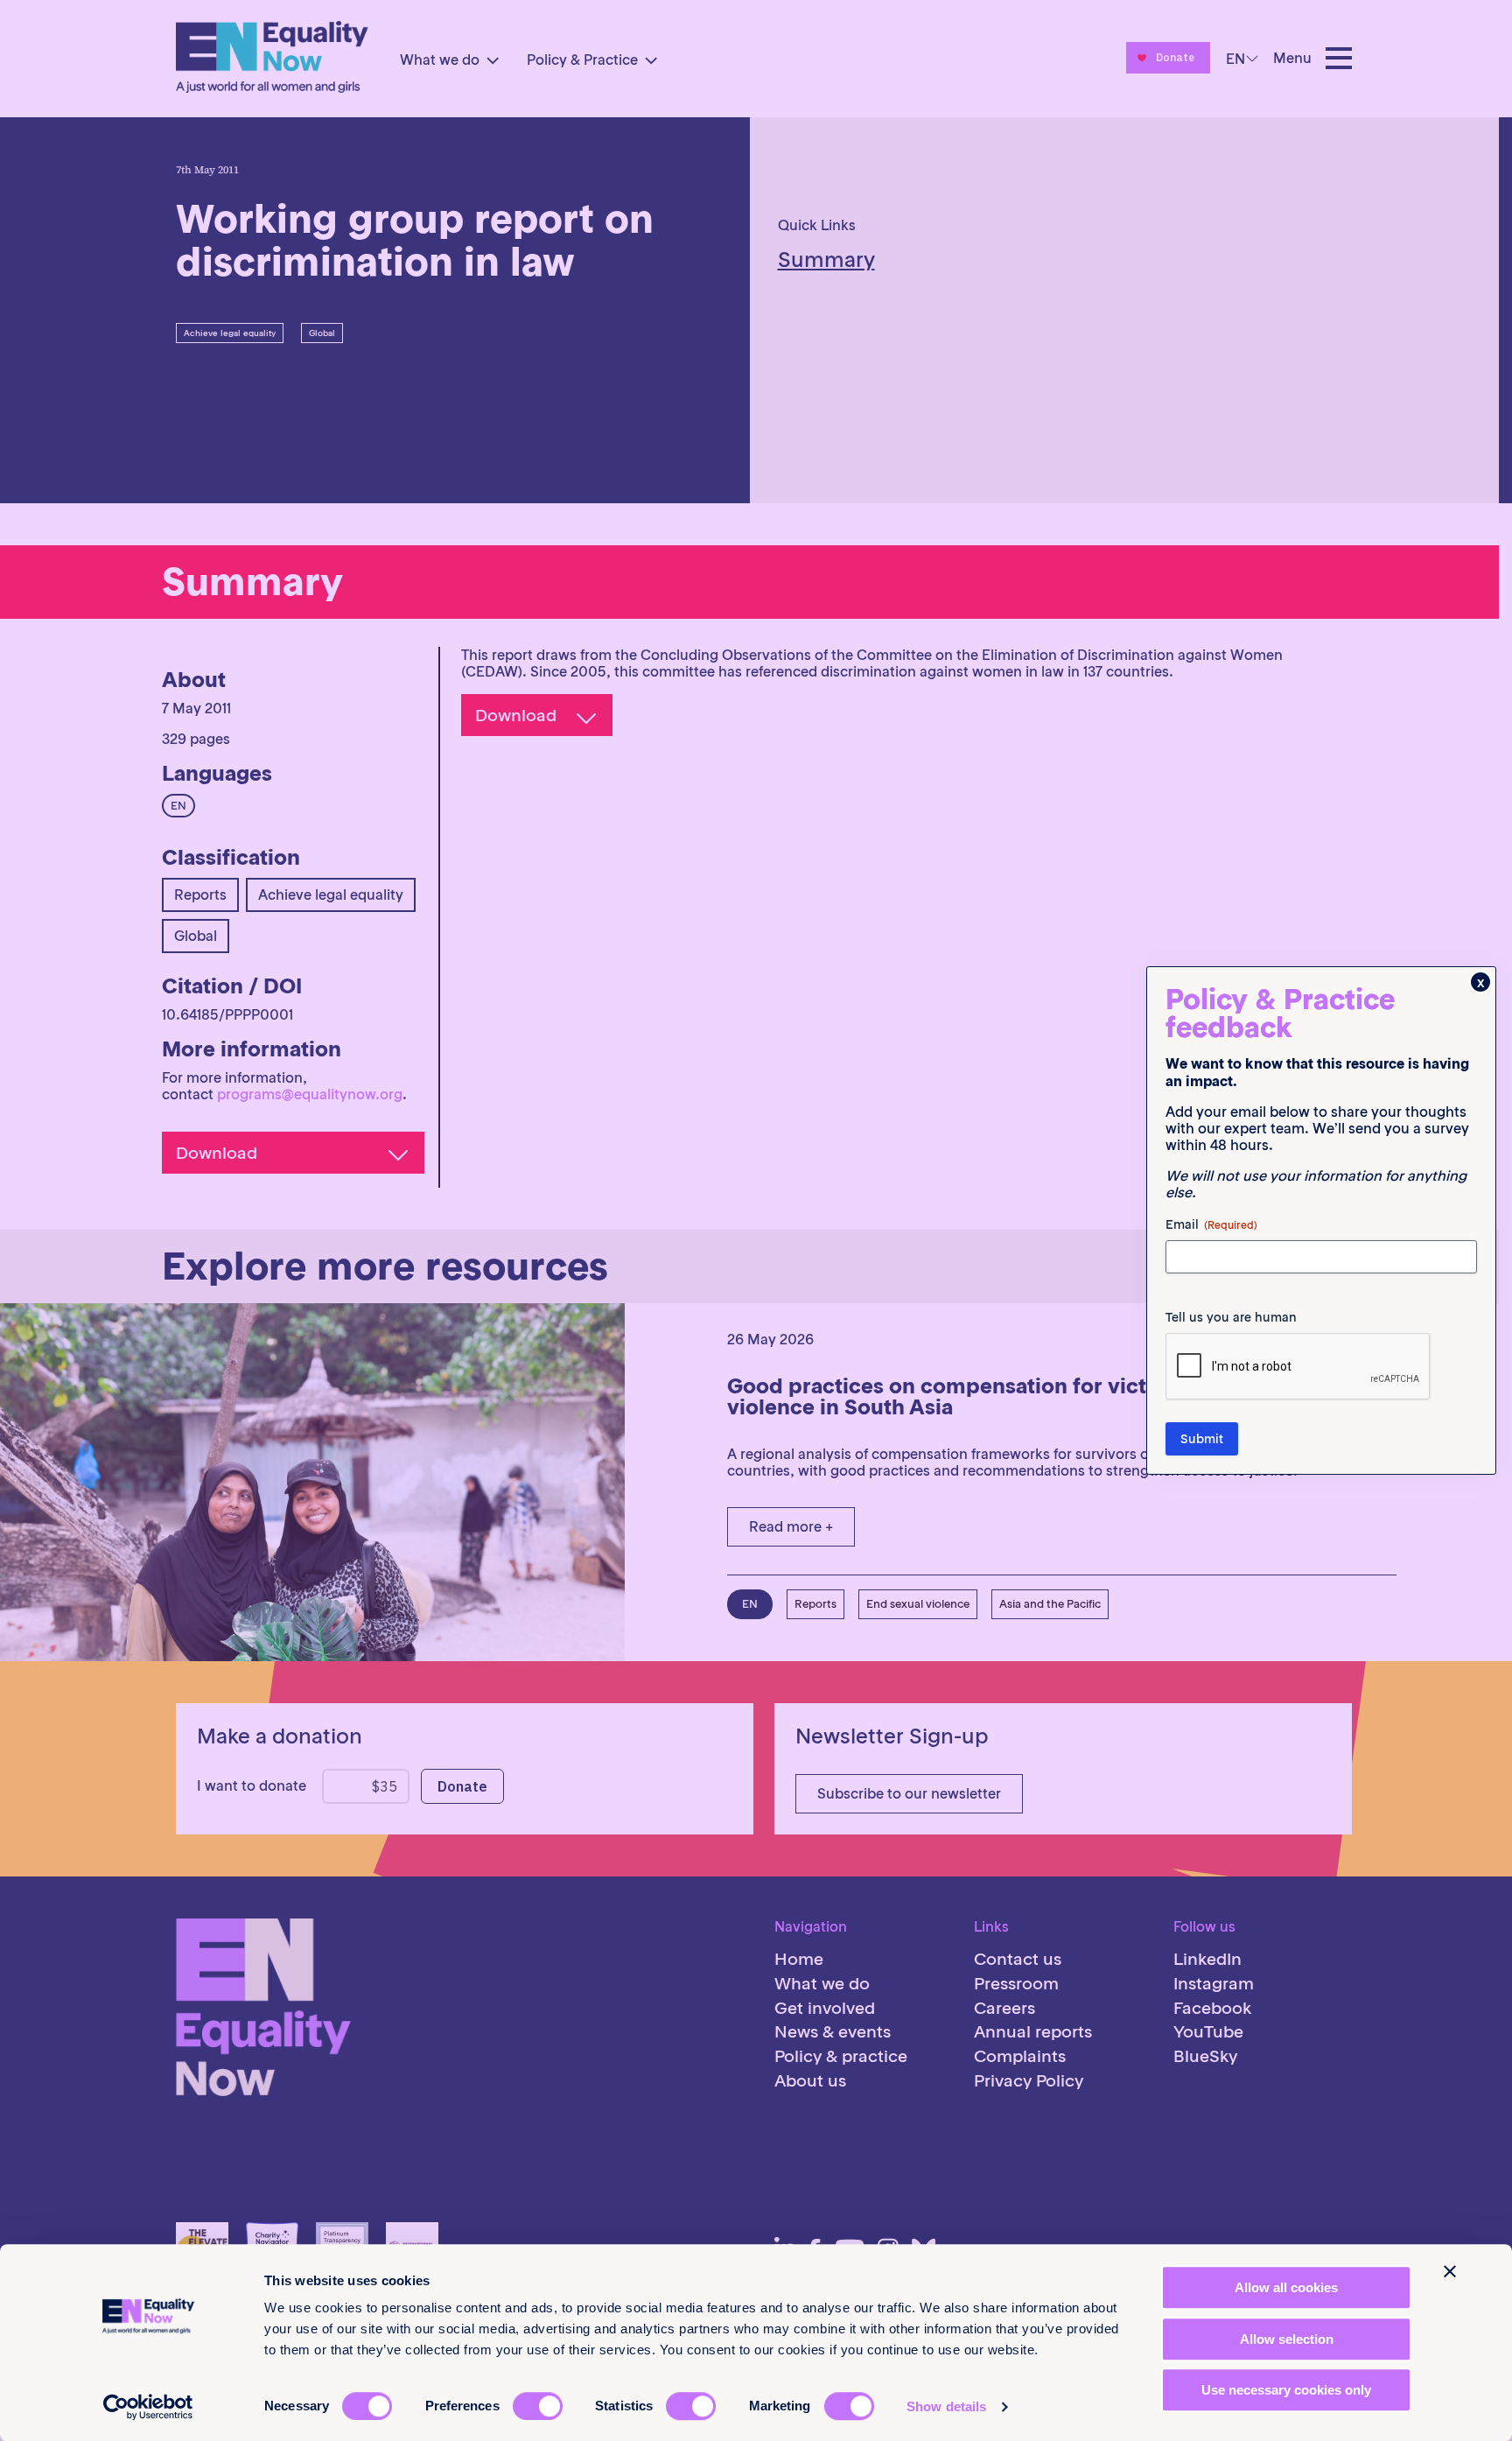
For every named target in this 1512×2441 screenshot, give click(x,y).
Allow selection (1287, 2339)
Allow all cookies (1286, 2287)
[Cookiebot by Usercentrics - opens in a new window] (148, 2407)
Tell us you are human (1231, 1317)
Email (1211, 1224)
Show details (946, 2406)
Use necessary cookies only (1286, 2390)
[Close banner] (1450, 2271)
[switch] (538, 2406)
